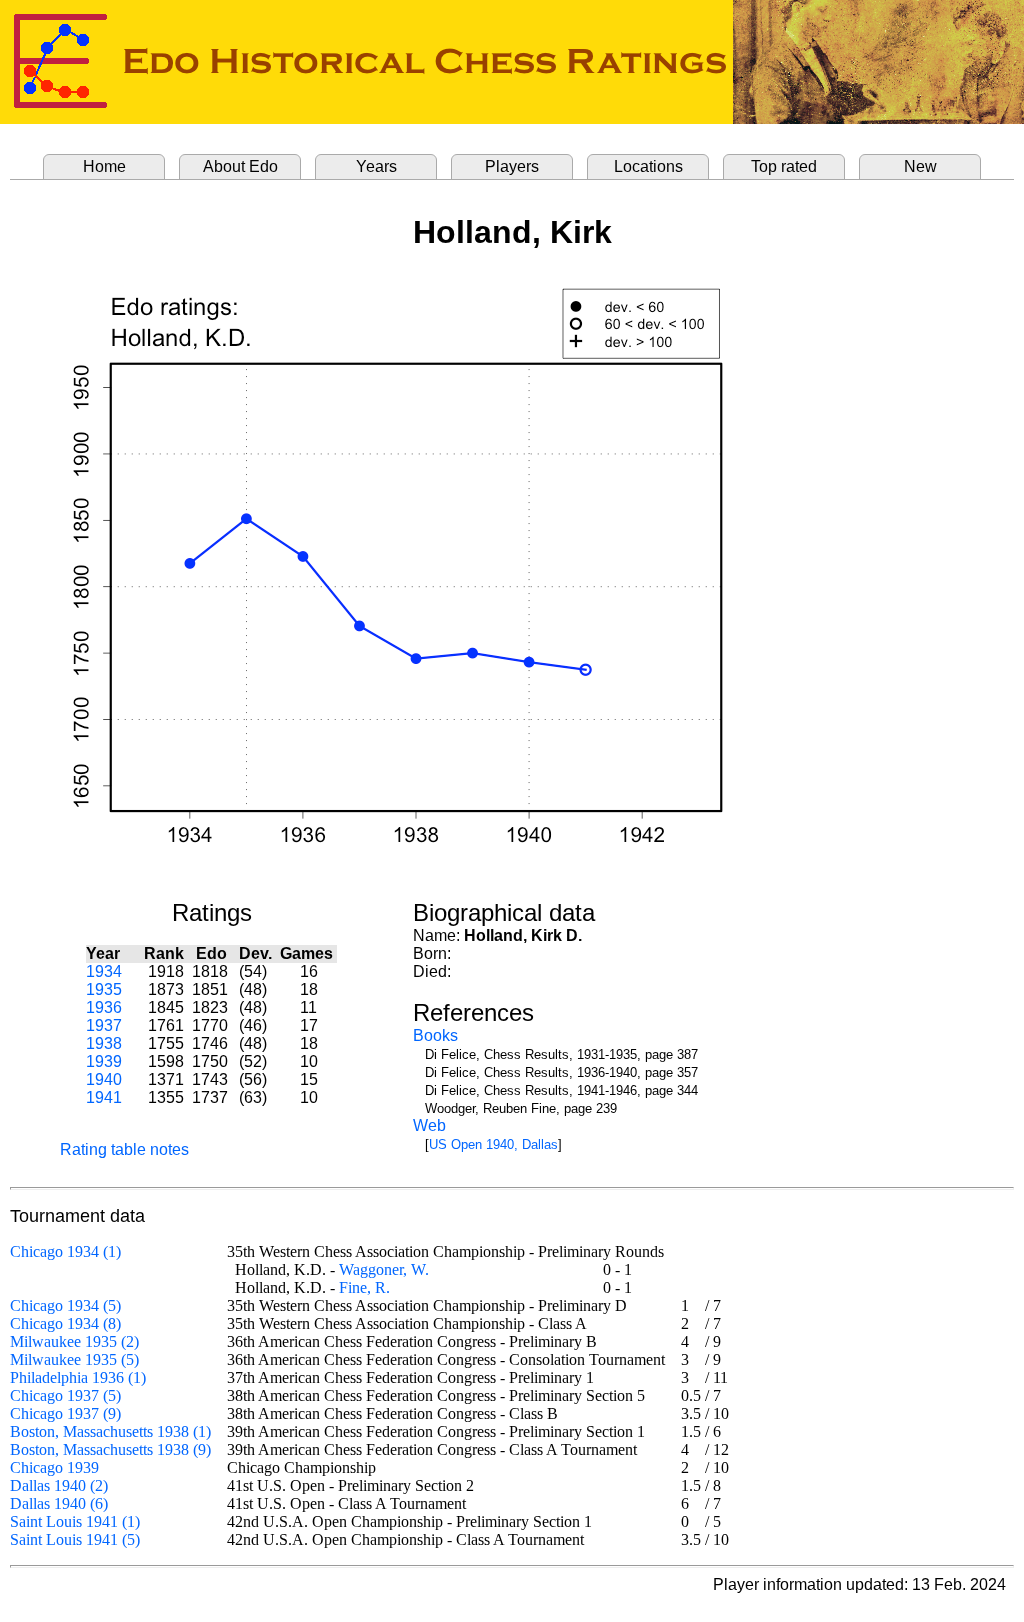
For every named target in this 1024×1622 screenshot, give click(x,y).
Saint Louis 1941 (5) (75, 1539)
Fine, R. (364, 1287)
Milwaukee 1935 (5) (74, 1359)
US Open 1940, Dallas (493, 1144)
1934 (104, 971)
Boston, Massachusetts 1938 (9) (110, 1449)
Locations (648, 166)
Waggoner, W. (384, 1269)
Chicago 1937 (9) (65, 1413)
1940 (104, 1079)
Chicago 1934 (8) (65, 1323)
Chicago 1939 (54, 1467)
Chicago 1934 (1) (65, 1251)
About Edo (240, 166)
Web (429, 1125)
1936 (104, 1007)
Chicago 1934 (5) (65, 1305)
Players (512, 166)
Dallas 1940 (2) (59, 1485)
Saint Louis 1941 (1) (75, 1521)
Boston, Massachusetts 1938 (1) (110, 1431)
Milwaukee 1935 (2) (74, 1341)
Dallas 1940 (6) (59, 1503)
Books (435, 1035)
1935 (104, 989)
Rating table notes (124, 1149)
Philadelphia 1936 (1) (78, 1377)
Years (376, 166)
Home (104, 166)
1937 (104, 1025)
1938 (104, 1043)
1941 (104, 1097)
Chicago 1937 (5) (65, 1395)
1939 (104, 1061)
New (920, 166)
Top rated (784, 166)
